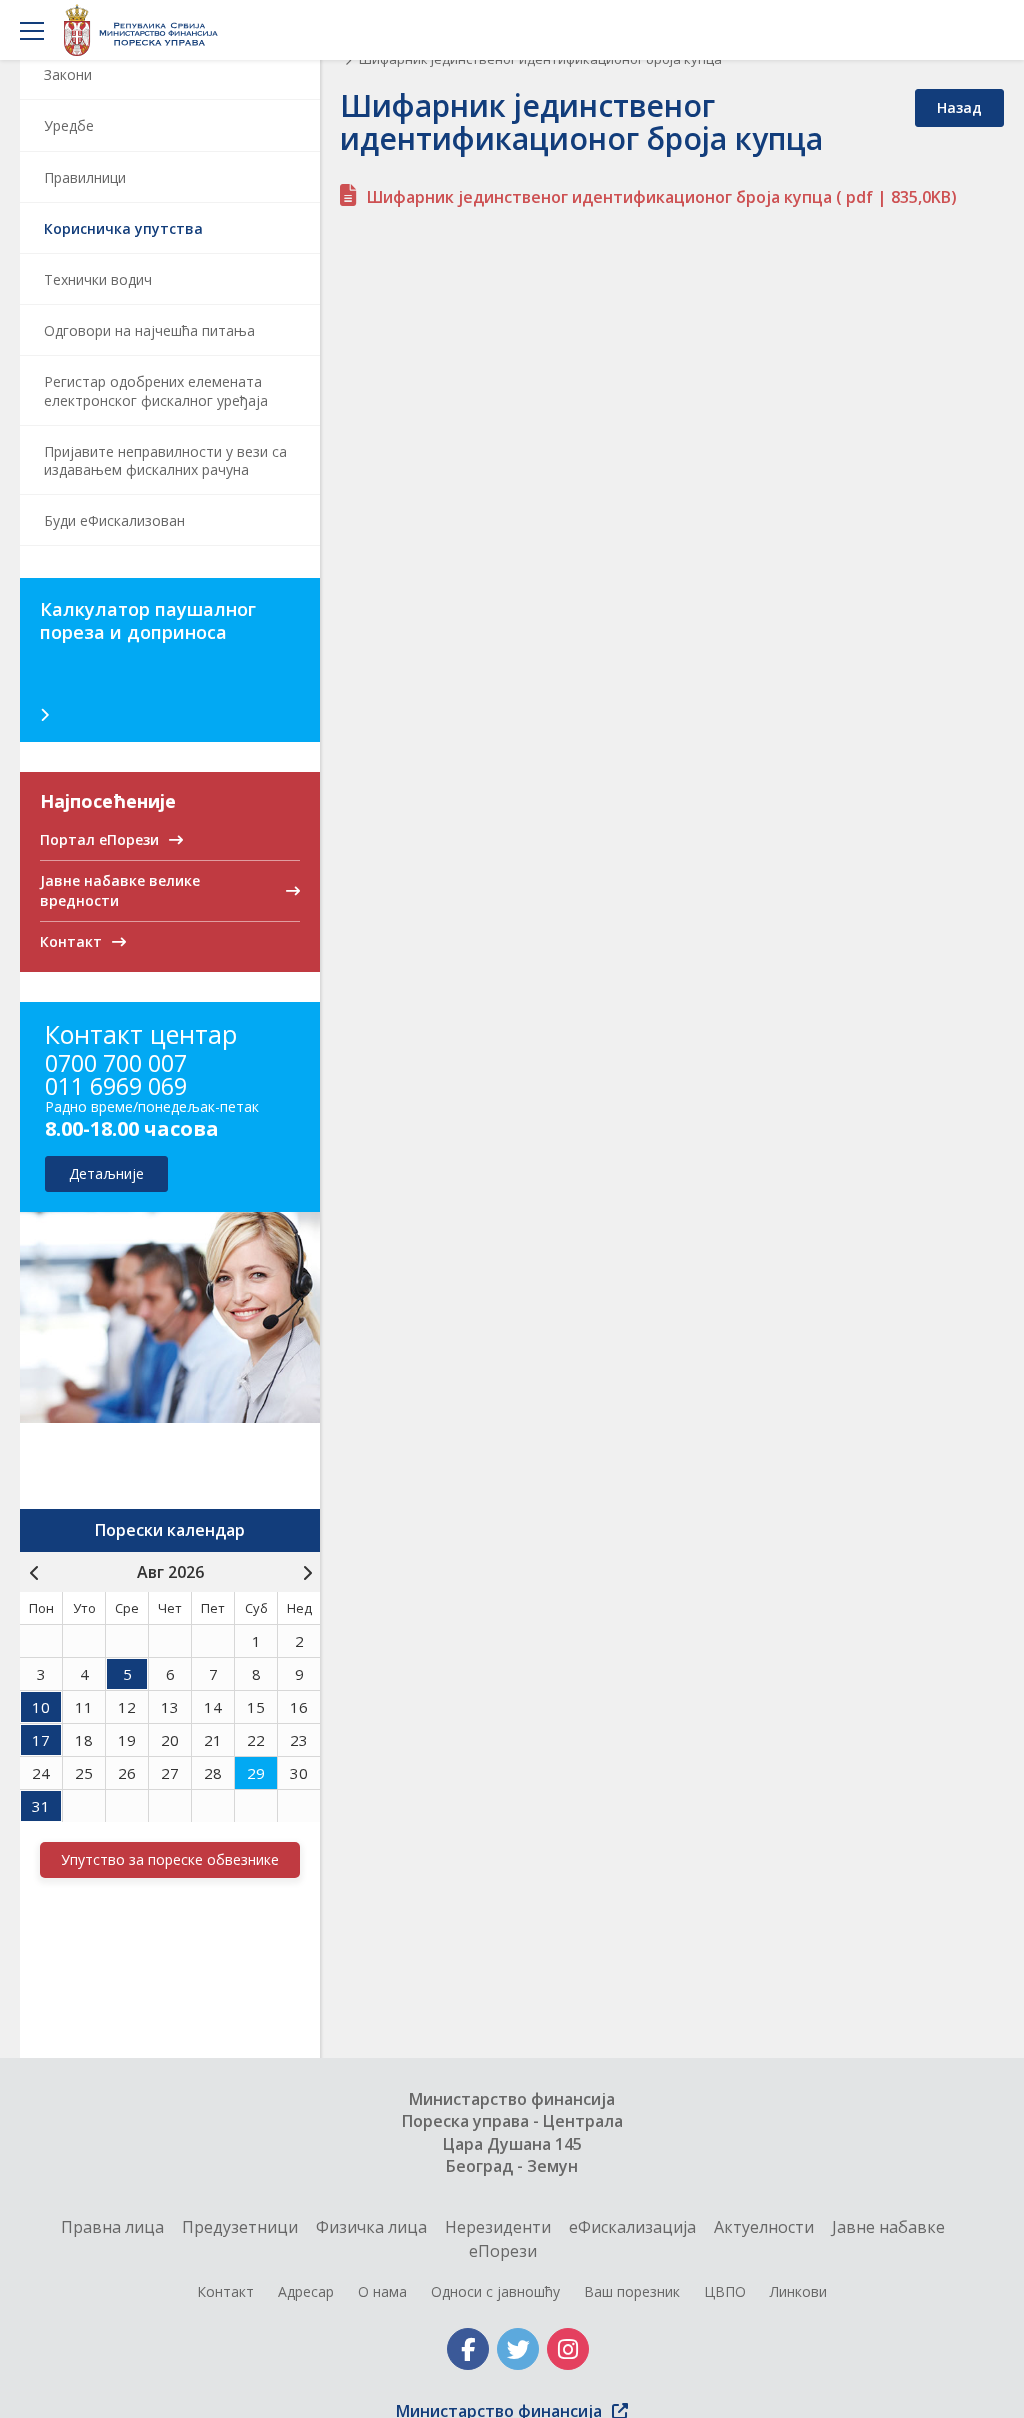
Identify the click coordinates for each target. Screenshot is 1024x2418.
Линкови (798, 2291)
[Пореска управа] (146, 30)
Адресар (306, 2291)
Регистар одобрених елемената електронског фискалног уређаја (156, 390)
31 (41, 1806)
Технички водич (98, 279)
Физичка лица (371, 2227)
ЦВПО (725, 2291)
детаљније (106, 1173)
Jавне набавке (888, 2227)
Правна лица (112, 2227)
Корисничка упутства (123, 228)
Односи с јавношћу (495, 2291)
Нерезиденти (498, 2227)
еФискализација (632, 2227)
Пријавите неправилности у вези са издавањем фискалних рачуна (165, 460)
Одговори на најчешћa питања (149, 330)
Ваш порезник (632, 2291)
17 (41, 1740)
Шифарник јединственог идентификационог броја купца (662, 197)
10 (41, 1707)
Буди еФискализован (114, 520)
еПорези (503, 2251)
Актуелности (764, 2227)
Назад (959, 107)
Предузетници (240, 2227)
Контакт (225, 2291)
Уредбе (69, 125)
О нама (382, 2291)
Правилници (85, 177)
